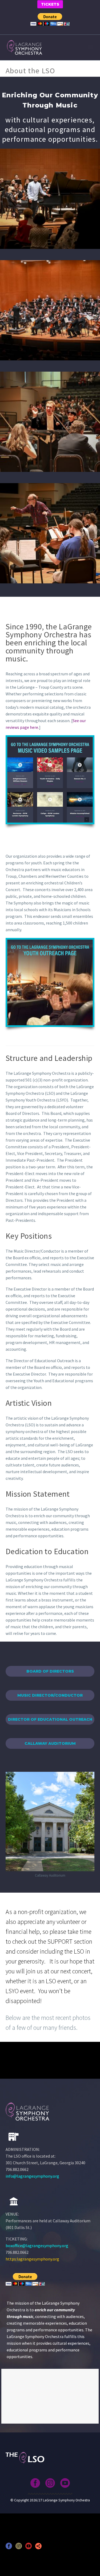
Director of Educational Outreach (50, 1719)
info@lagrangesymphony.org (32, 2176)
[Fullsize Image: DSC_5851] (50, 533)
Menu (91, 47)
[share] (38, 2548)
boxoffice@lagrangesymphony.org (37, 2246)
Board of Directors (50, 1671)
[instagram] (50, 2483)
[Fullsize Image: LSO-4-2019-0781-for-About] (50, 310)
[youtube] (65, 2483)
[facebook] (35, 2483)
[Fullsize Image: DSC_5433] (50, 199)
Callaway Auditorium (50, 1743)
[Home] (14, 2201)
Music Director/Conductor (50, 1695)
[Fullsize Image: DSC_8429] (50, 422)
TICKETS (50, 4)
